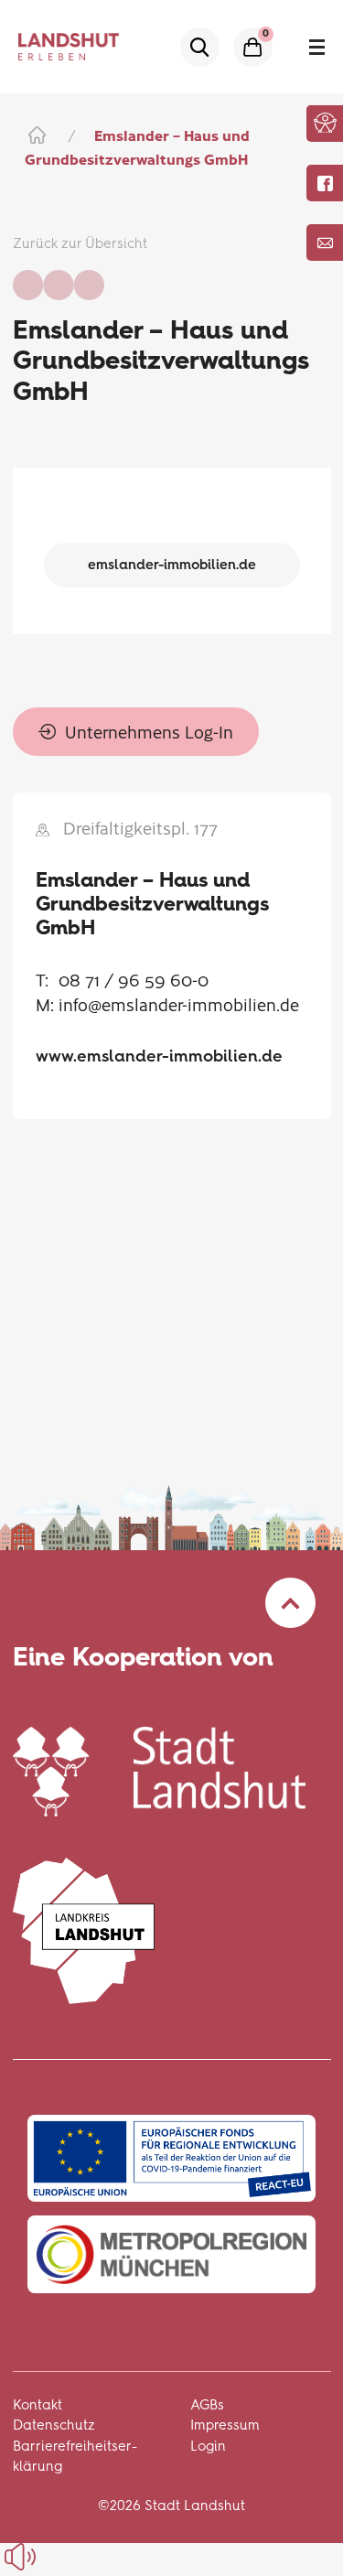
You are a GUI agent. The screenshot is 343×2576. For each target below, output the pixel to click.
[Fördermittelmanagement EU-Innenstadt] (171, 2158)
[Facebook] (325, 183)
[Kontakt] (325, 243)
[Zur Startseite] (35, 135)
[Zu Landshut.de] (159, 1768)
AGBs (207, 2405)
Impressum (225, 2425)
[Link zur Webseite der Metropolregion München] (171, 2254)
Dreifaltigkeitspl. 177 (140, 828)
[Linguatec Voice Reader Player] (62, 2557)
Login (208, 2446)
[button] (325, 123)
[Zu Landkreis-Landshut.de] (84, 1928)
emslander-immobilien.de (172, 565)
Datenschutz (54, 2425)
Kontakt (38, 2405)
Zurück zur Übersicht (80, 243)
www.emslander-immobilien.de (159, 1056)
